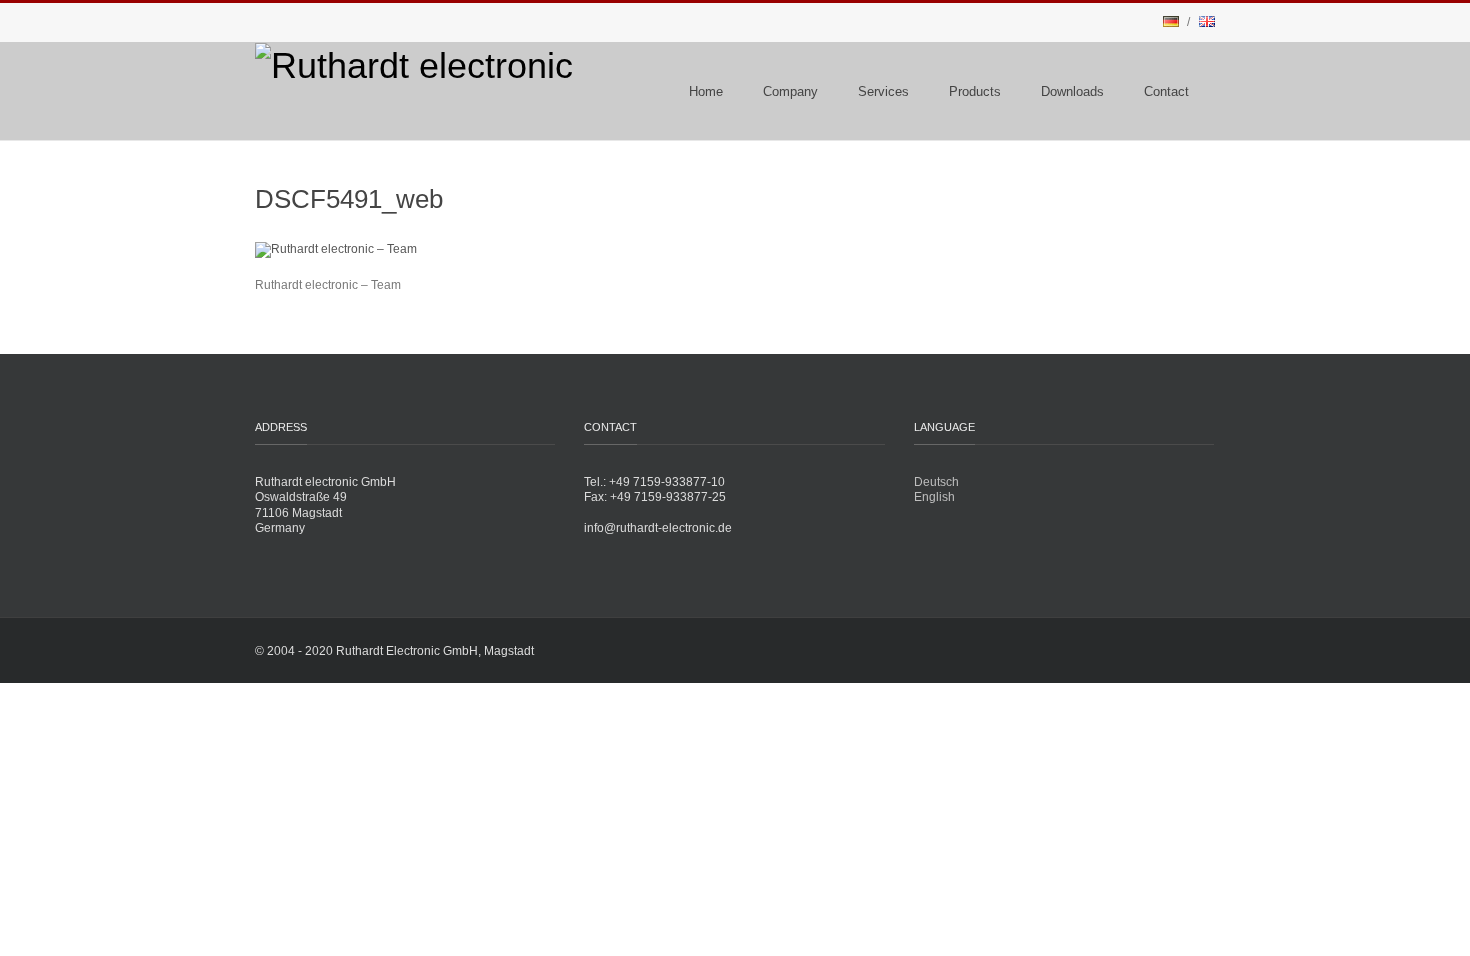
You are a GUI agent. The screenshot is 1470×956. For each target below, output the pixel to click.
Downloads (1072, 91)
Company (790, 91)
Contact (1166, 91)
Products (975, 91)
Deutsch (936, 482)
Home (706, 91)
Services (883, 91)
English (934, 497)
